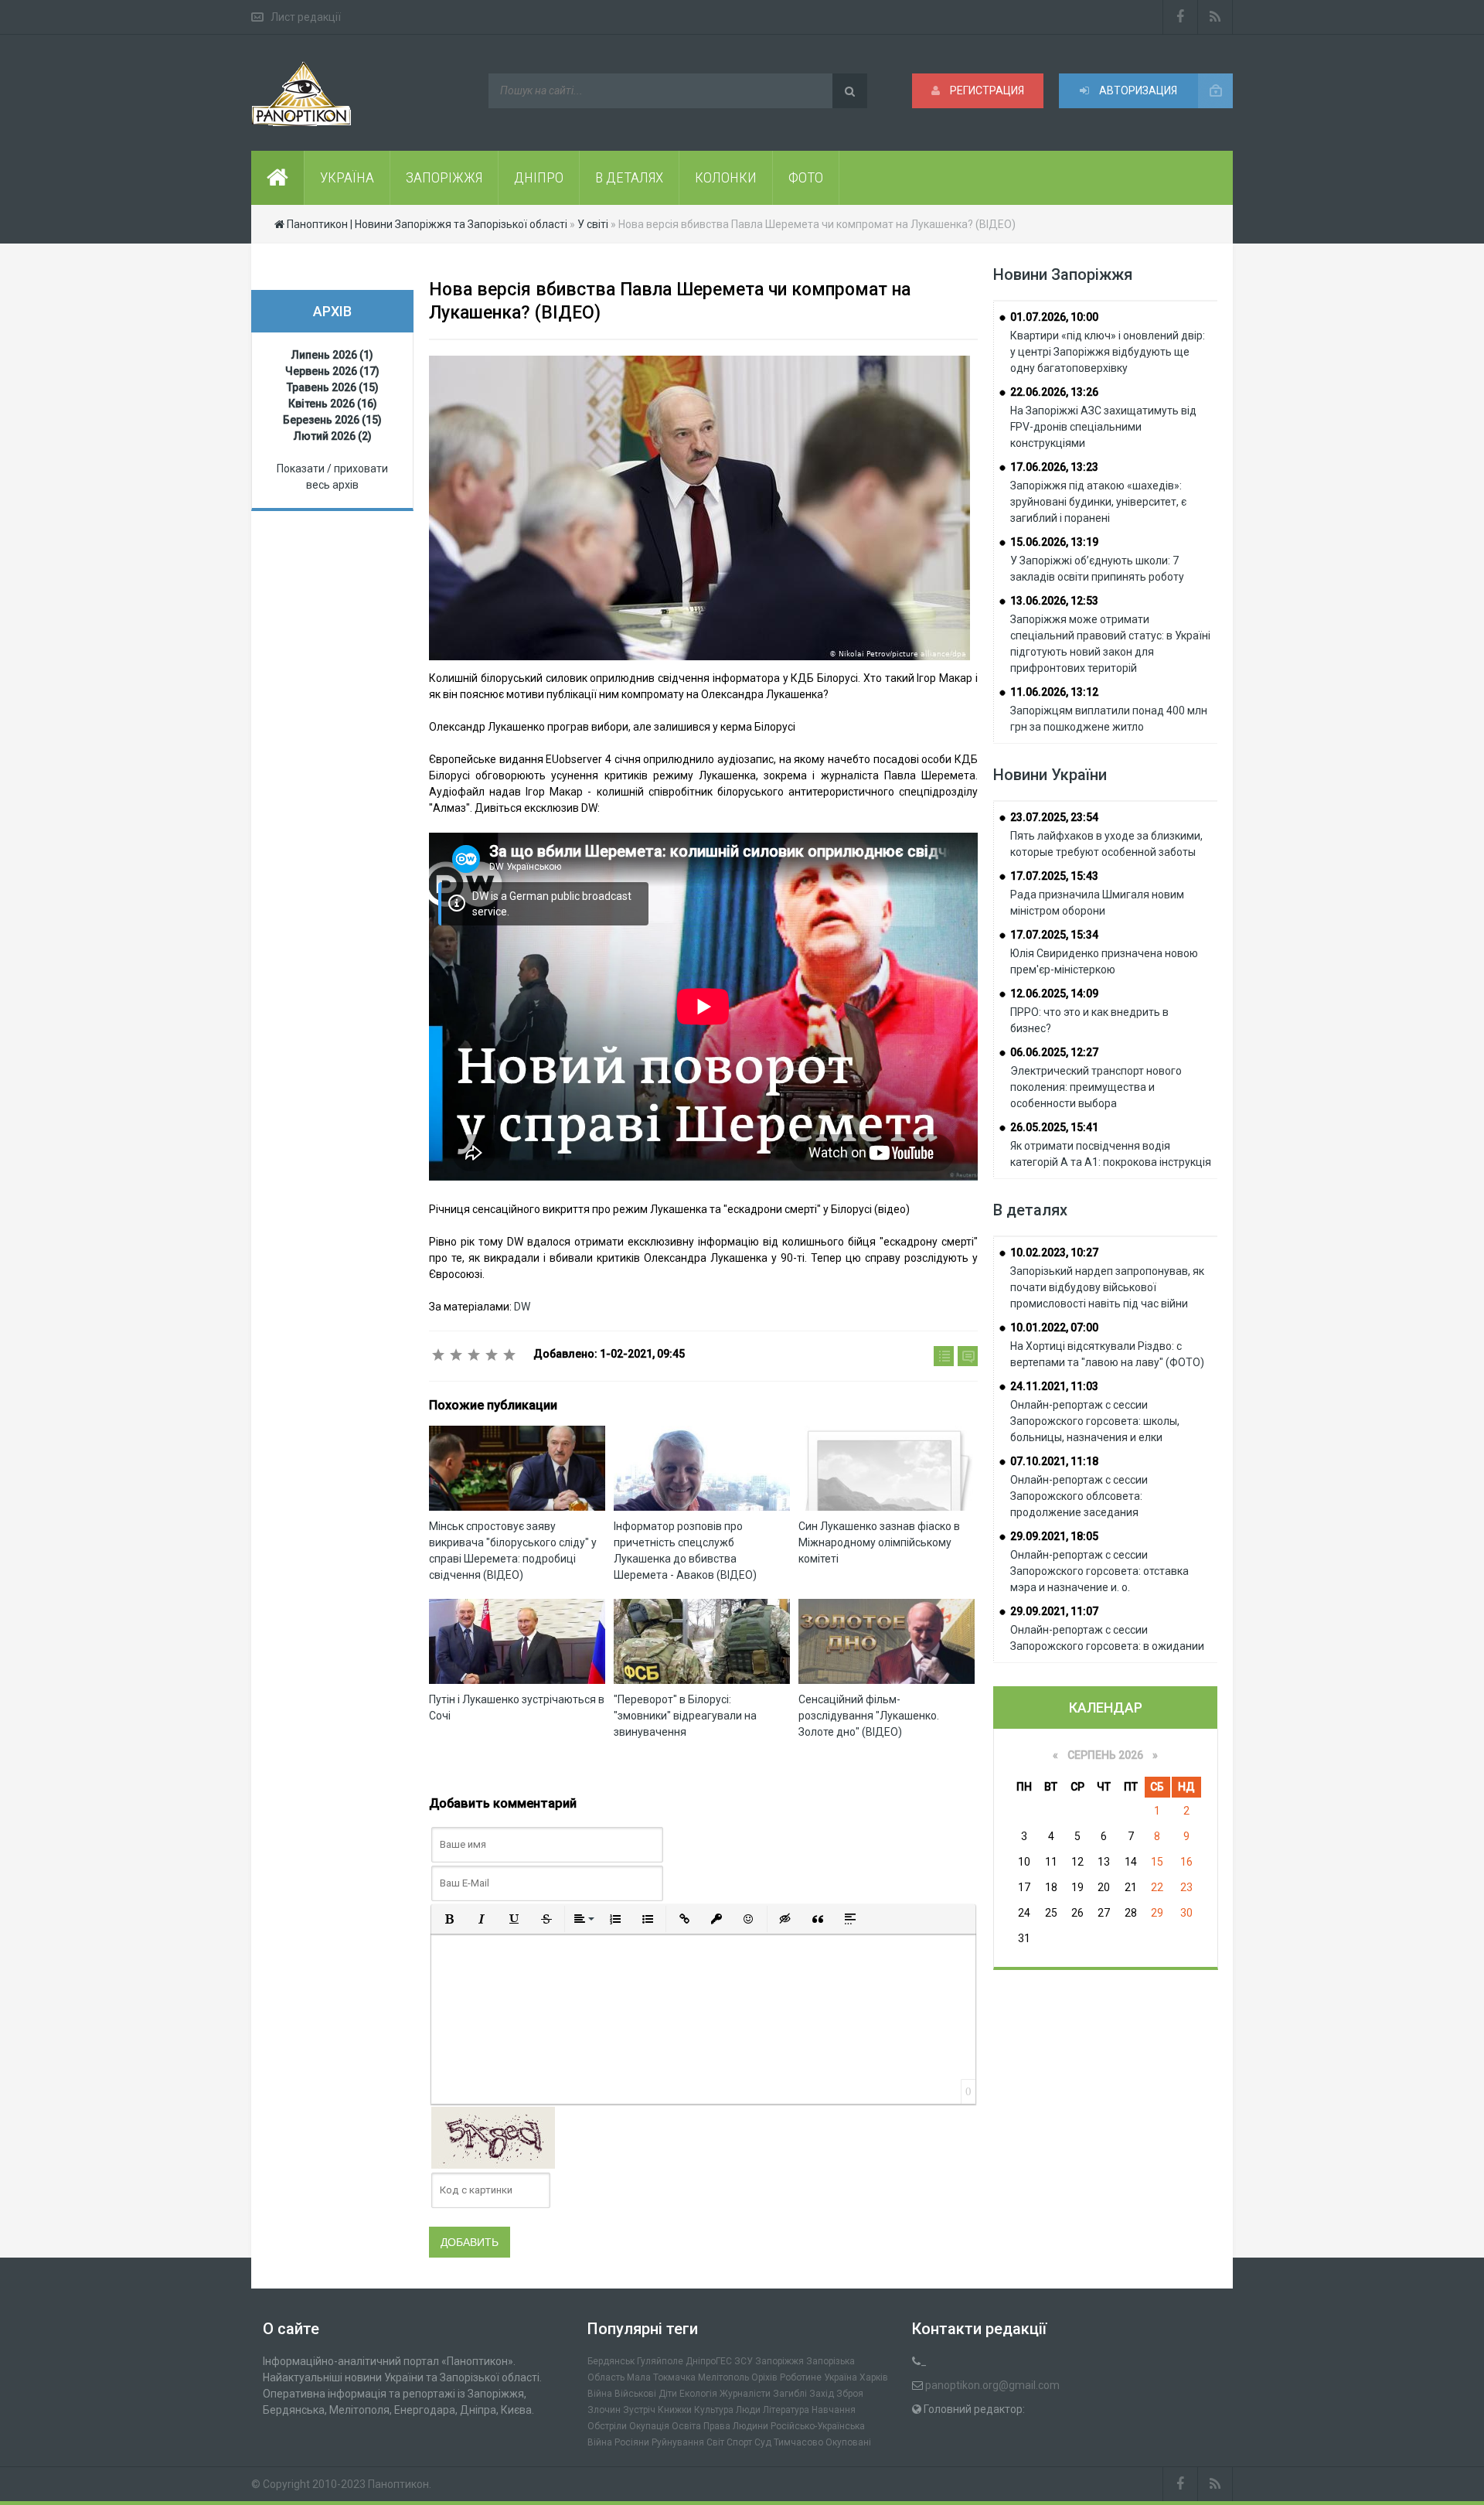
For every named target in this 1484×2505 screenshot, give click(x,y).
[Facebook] (1180, 17)
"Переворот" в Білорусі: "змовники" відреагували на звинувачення (685, 1716)
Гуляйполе (660, 2361)
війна (600, 2394)
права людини (736, 2426)
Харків (874, 2377)
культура (714, 2410)
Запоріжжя (779, 2361)
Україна (841, 2377)
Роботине (801, 2377)
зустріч (639, 2410)
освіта (686, 2426)
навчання (834, 2410)
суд (763, 2442)
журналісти (745, 2394)
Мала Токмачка (661, 2377)
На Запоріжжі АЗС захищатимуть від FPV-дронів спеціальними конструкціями (1103, 427)
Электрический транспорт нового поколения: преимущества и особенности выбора (1096, 1087)
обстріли (607, 2426)
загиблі (790, 2394)
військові (635, 2394)
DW (522, 1307)
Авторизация (1137, 90)
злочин (604, 2410)
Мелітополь (723, 2377)
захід (822, 2394)
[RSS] (1215, 17)
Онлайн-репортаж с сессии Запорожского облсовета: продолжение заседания (1079, 1496)
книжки (675, 2410)
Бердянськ (611, 2361)
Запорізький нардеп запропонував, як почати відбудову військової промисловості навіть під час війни (1107, 1287)
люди (748, 2410)
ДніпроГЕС (709, 2361)
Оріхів (764, 2377)
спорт (739, 2442)
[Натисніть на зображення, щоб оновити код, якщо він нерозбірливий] (493, 2136)
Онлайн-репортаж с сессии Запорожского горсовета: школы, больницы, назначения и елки (1095, 1421)
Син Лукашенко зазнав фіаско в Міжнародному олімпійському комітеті (879, 1542)
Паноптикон (398, 2484)
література (786, 2410)
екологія (698, 2394)
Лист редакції (306, 17)
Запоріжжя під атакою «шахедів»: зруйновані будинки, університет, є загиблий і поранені (1098, 502)
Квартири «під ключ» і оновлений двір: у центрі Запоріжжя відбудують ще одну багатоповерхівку (1108, 352)
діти (668, 2394)
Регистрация (986, 90)
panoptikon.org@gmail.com (992, 2385)
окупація (649, 2426)
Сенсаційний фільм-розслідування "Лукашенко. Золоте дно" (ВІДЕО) (869, 1716)
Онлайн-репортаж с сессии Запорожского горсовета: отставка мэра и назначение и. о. (1099, 1571)
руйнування (678, 2442)
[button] (449, 1919)
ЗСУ (744, 2361)
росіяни (632, 2442)
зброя (850, 2394)
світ (715, 2442)
